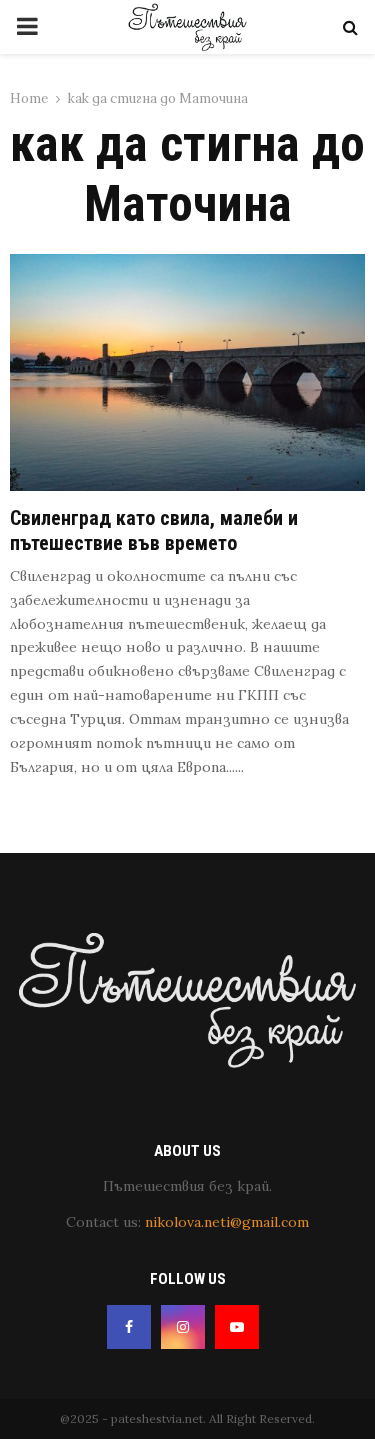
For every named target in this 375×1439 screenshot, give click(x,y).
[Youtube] (237, 1327)
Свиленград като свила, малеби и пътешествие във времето (154, 530)
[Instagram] (183, 1327)
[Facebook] (129, 1327)
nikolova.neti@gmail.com (227, 1222)
